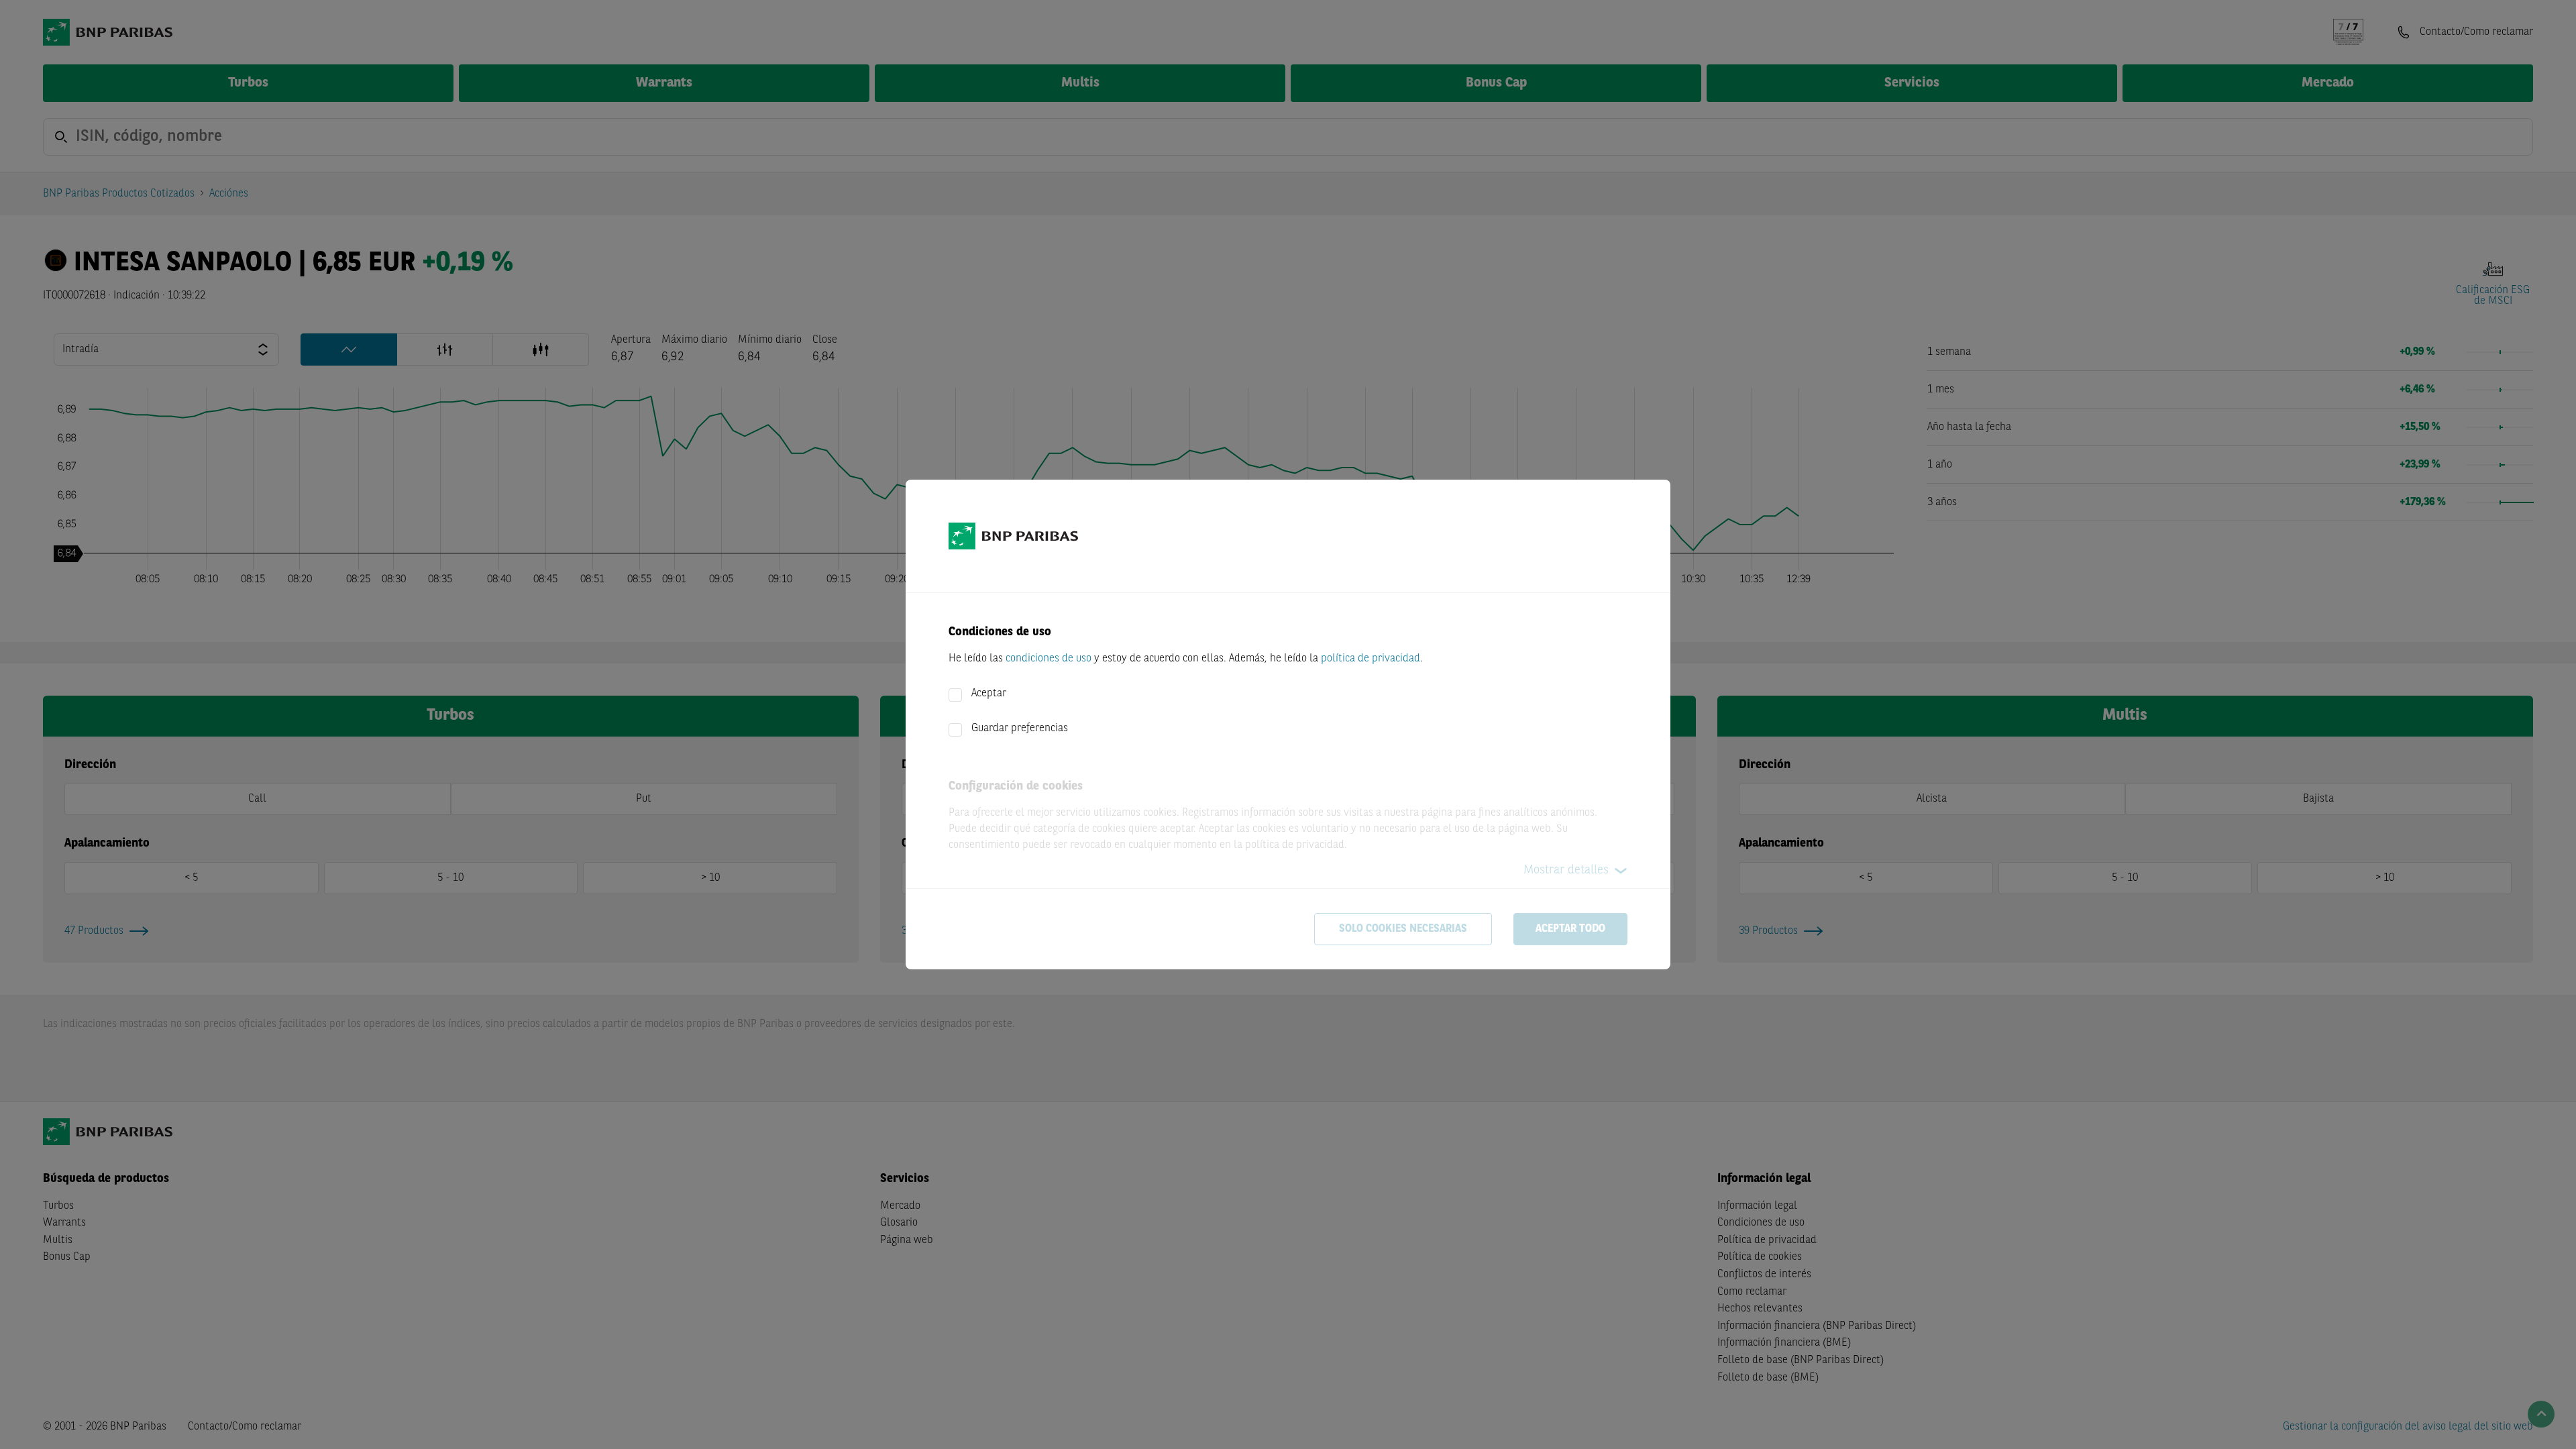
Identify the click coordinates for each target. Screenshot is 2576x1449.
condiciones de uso (1049, 659)
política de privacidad (1371, 659)
